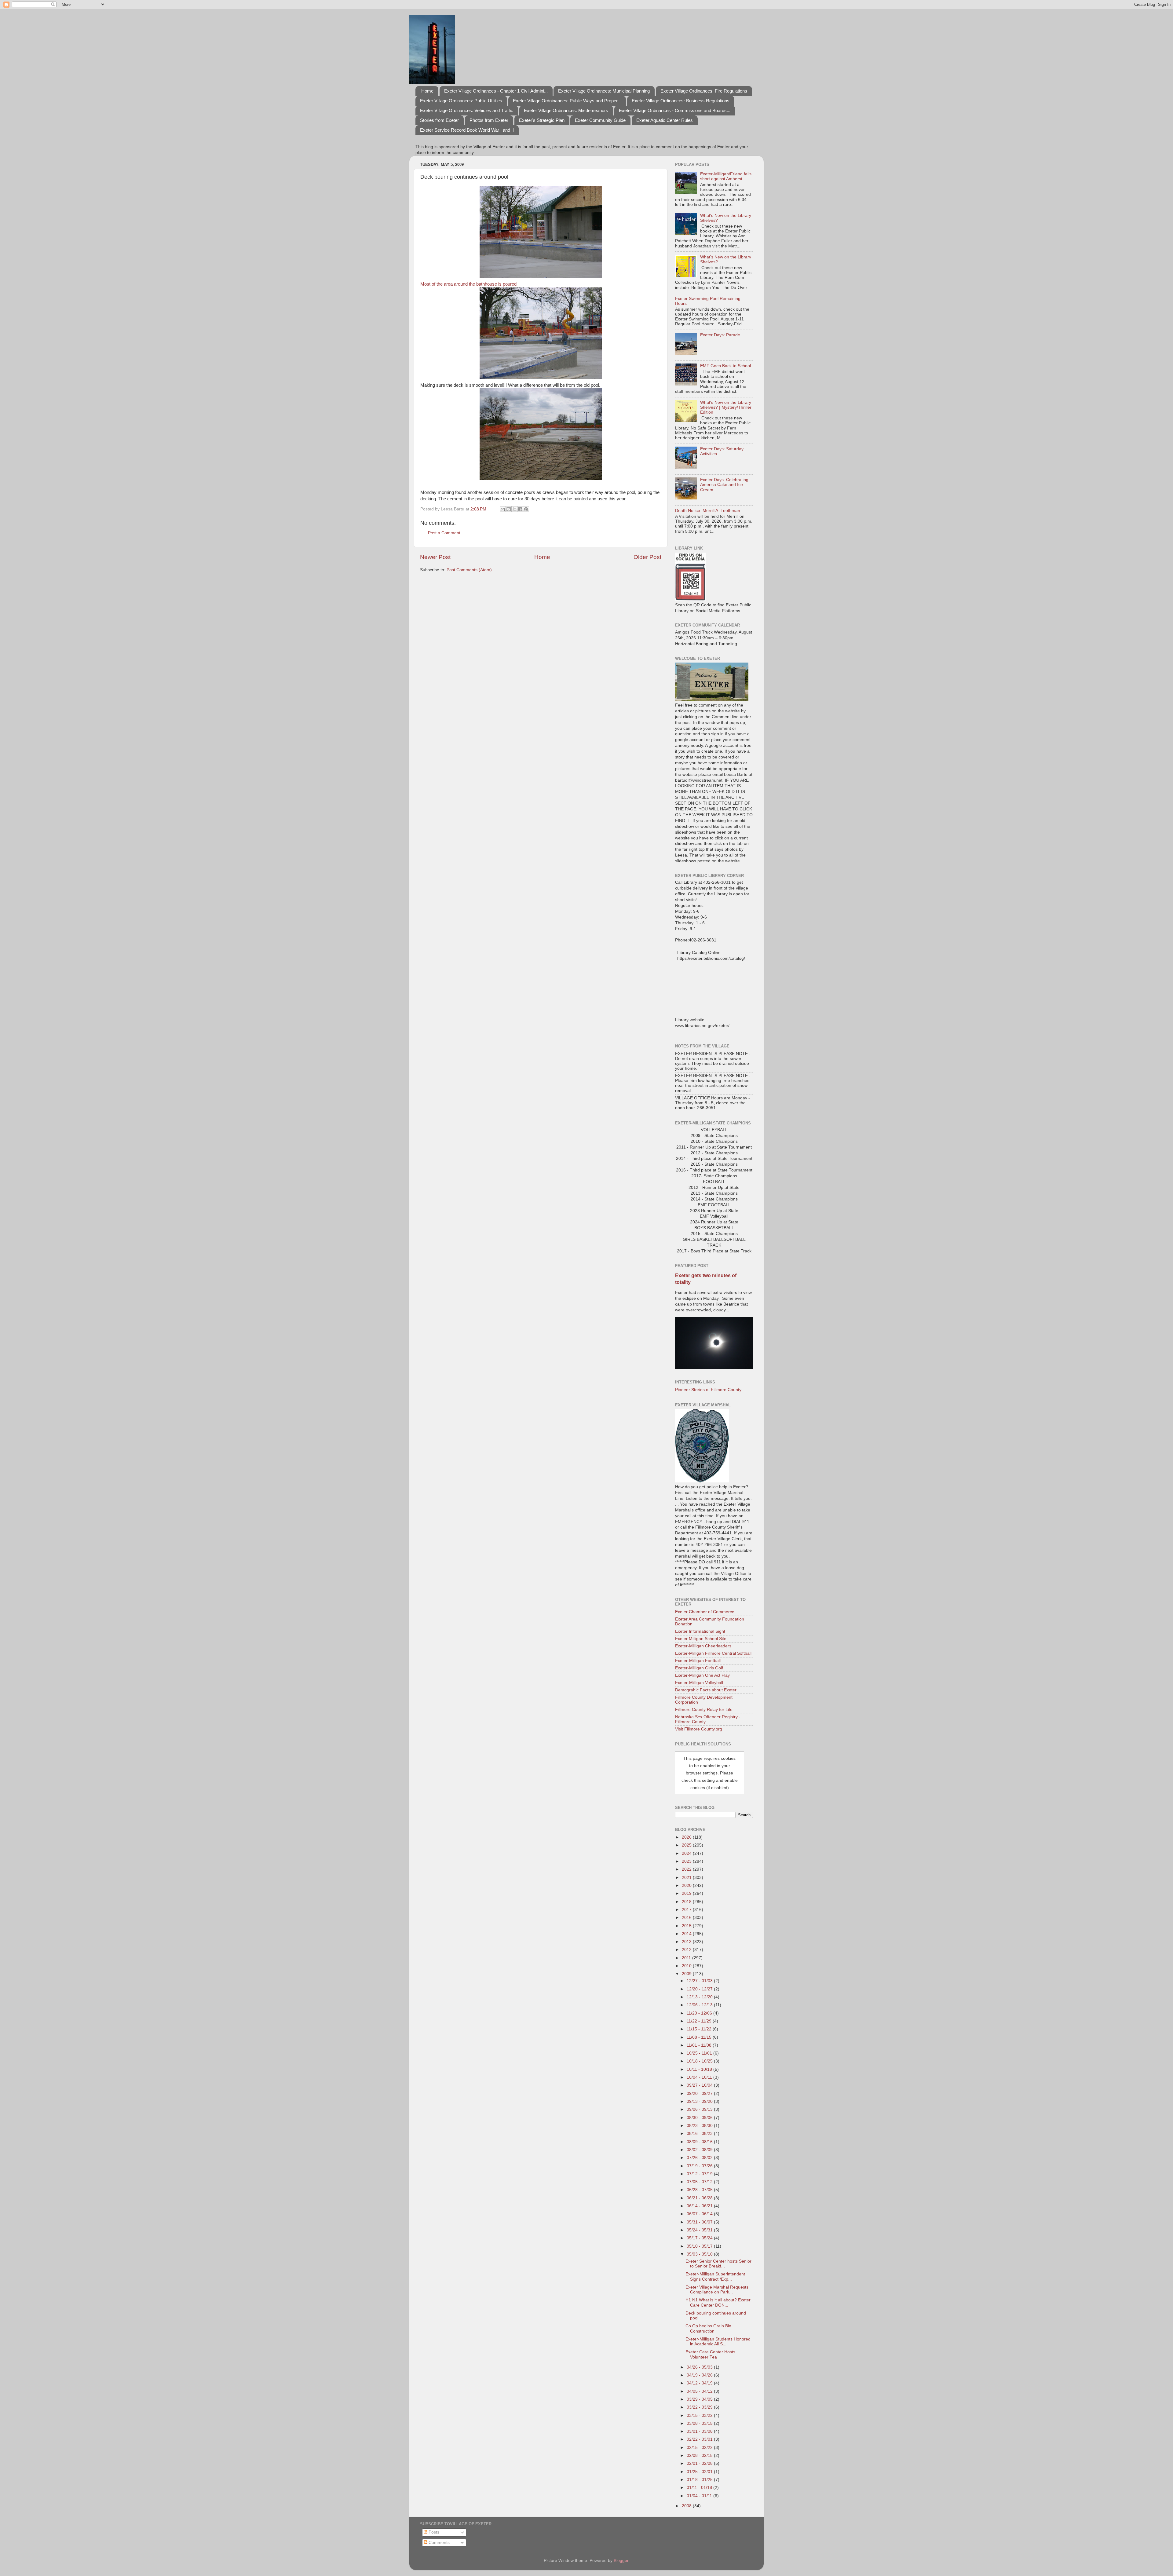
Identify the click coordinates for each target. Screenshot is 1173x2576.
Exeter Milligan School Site (701, 1639)
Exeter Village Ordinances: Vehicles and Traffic (467, 110)
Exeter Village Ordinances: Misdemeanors (566, 110)
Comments (439, 2543)
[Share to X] (514, 509)
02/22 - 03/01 (700, 2439)
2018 (687, 1902)
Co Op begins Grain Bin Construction (708, 2328)
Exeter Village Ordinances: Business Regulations (681, 101)
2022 (687, 1869)
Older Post (647, 557)
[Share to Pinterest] (526, 509)
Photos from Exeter (489, 120)
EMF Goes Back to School (725, 366)
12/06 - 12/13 (700, 2005)
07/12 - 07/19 (700, 2174)
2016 (687, 1918)
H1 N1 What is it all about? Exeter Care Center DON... (718, 2302)
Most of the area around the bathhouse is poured (468, 284)
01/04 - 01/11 (700, 2496)
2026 (687, 1837)
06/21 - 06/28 (700, 2198)
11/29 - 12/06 (700, 2013)
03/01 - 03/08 (700, 2431)
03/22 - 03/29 (700, 2407)
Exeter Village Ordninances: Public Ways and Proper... (567, 101)
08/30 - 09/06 (700, 2118)
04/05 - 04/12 (700, 2391)
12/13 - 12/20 (700, 1997)
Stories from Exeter (439, 120)
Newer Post (435, 557)
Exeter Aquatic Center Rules (665, 120)
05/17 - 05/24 (700, 2238)
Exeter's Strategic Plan (542, 120)
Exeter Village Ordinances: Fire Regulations (704, 91)
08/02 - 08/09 (700, 2150)
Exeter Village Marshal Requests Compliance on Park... (717, 2290)
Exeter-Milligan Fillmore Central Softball (713, 1653)
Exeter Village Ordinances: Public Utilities (461, 101)
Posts (433, 2532)
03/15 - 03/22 (700, 2415)
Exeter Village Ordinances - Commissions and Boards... (675, 110)
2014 (687, 1934)
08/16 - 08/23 (700, 2134)
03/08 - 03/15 (700, 2423)
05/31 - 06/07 (700, 2222)
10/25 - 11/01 (700, 2053)
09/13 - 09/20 (700, 2101)
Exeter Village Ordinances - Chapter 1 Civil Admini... (496, 91)
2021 (687, 1878)
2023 (687, 1861)
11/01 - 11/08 (700, 2045)
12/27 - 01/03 (700, 1981)
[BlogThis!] (509, 509)
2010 (687, 1966)
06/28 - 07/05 (700, 2190)
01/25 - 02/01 (700, 2472)
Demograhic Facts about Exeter (706, 1690)
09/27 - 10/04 (700, 2085)
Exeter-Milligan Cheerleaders (703, 1646)
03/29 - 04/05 (700, 2399)
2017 (687, 1910)
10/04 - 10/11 (700, 2077)
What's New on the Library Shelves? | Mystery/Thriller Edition (726, 407)
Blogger (621, 2561)
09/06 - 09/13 (700, 2109)
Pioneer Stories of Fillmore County (708, 1390)
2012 (687, 1950)
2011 (687, 1958)
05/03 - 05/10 (700, 2254)
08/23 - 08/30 (700, 2126)
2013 (687, 1942)
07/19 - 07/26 (700, 2166)
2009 (687, 1974)
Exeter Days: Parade (720, 335)
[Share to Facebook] (520, 509)
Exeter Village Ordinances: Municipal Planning (604, 91)
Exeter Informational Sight (700, 1631)
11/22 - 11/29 (700, 2021)
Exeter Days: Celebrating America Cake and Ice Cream (724, 485)
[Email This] (503, 509)
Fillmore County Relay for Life (704, 1710)
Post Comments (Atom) (469, 570)
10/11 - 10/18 (700, 2069)
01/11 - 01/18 (700, 2488)
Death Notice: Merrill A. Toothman (708, 511)
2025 (687, 1845)
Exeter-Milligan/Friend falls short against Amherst (726, 176)
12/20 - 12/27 (700, 1989)
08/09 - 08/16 (700, 2142)
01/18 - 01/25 (700, 2480)
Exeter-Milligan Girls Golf (699, 1668)
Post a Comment (444, 533)
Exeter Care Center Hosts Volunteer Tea (710, 2354)
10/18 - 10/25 (700, 2061)
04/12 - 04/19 (700, 2383)
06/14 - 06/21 (700, 2206)
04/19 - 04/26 (700, 2375)
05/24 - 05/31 (700, 2230)
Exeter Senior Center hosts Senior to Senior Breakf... (718, 2264)
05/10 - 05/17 (700, 2246)
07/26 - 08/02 (700, 2158)
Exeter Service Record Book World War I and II (467, 130)
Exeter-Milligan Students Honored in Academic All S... (718, 2342)
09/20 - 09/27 (700, 2094)
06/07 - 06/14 (700, 2214)
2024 (687, 1853)
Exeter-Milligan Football (698, 1661)
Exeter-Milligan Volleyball (699, 1683)
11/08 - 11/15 (700, 2037)
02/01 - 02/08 (700, 2463)
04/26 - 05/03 (700, 2367)
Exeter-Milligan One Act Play (702, 1675)
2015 (687, 1926)
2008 (687, 2506)
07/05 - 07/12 (700, 2182)
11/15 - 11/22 (700, 2029)
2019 (687, 1893)
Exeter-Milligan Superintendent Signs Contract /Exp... (715, 2276)
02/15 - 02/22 (700, 2448)
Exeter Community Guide (600, 120)
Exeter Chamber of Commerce (705, 1612)
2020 (687, 1885)
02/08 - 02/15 (700, 2455)
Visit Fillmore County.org (699, 1729)
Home (427, 91)
